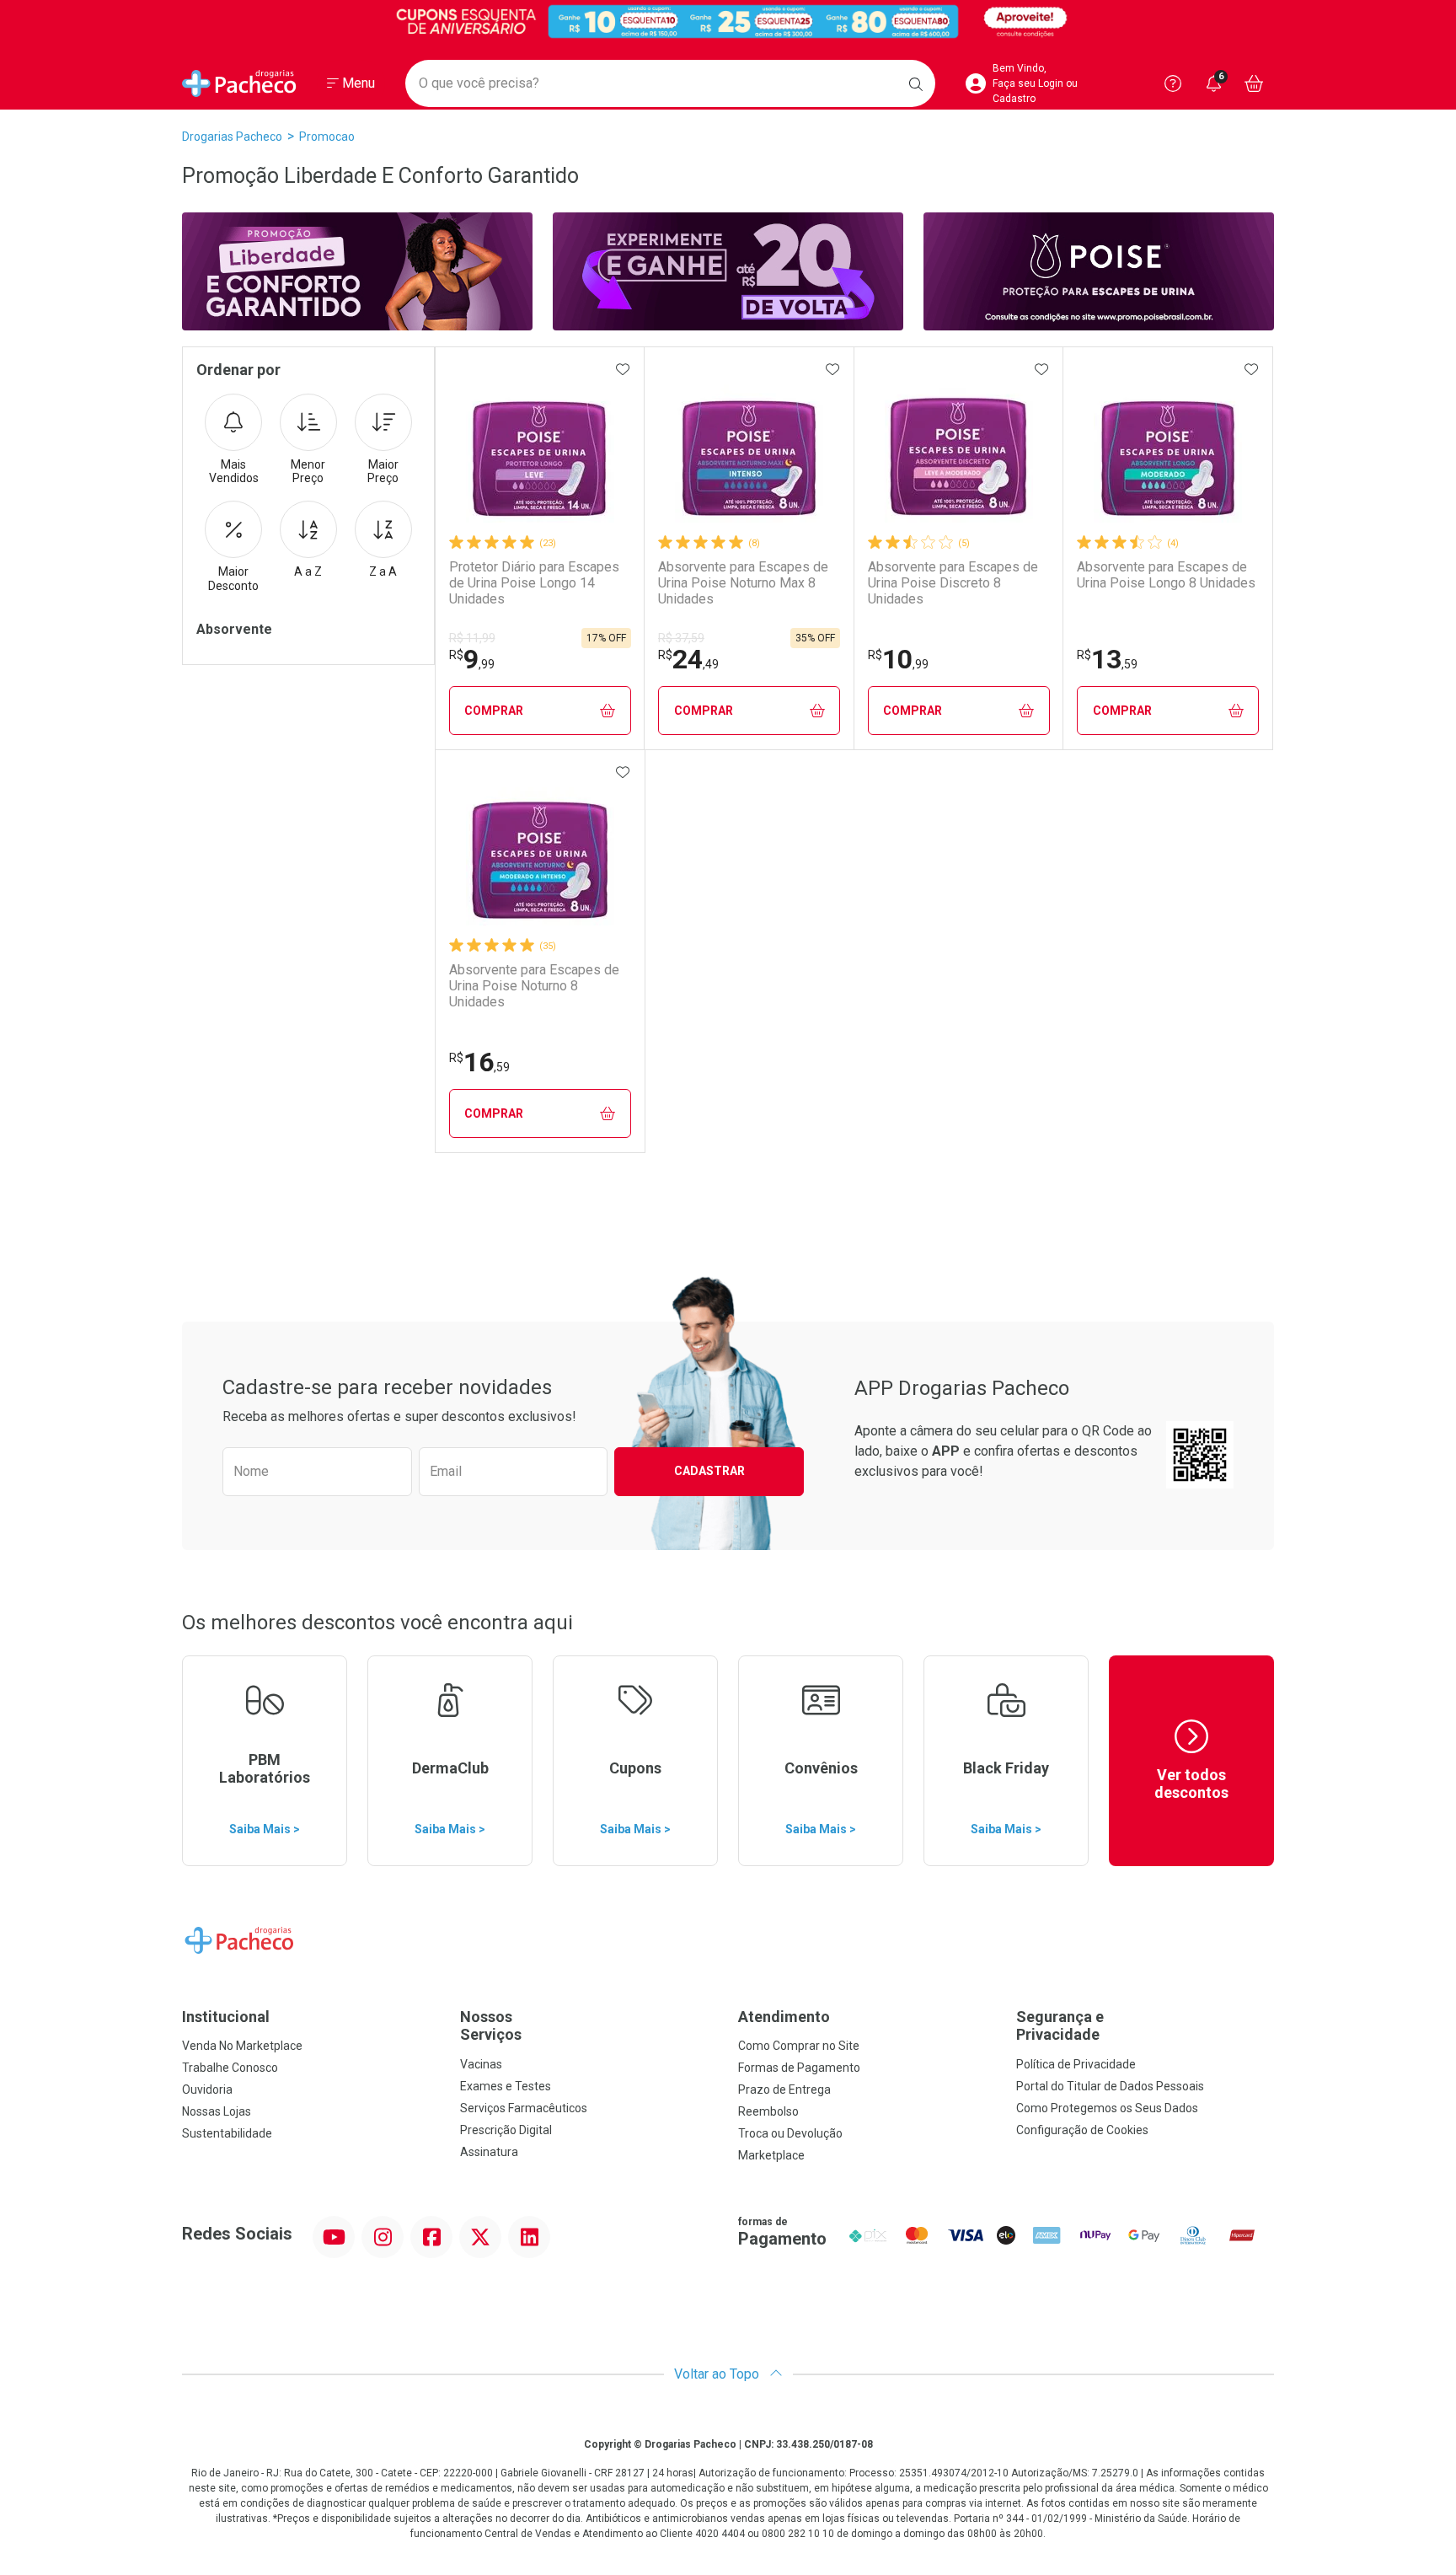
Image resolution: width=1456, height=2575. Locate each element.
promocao (327, 137)
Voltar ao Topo (718, 2374)
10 (898, 659)
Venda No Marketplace (242, 2046)
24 (688, 659)
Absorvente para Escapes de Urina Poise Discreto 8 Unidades (953, 583)
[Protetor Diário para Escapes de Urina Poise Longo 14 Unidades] (540, 448)
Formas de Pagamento (799, 2068)
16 (479, 1062)
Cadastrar (709, 1471)
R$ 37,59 (681, 638)
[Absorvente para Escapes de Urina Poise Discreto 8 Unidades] (959, 448)
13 (1107, 659)
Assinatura (489, 2152)
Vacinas (481, 2064)
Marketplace (771, 2155)
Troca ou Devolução (790, 2133)
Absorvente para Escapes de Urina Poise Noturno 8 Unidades (534, 986)
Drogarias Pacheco (232, 137)
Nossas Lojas (217, 2111)
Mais (234, 472)
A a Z (308, 571)
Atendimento (784, 2017)
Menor (308, 472)
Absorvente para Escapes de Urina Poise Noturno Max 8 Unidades (743, 583)
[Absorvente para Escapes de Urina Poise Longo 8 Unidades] (1168, 448)
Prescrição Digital (506, 2130)
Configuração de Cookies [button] (1082, 2130)
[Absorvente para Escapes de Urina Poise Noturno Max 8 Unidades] (749, 448)
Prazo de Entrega (784, 2090)
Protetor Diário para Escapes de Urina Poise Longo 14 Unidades (534, 583)
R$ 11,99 (472, 638)
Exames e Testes (506, 2086)
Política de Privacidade (1076, 2064)
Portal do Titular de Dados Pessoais (1110, 2086)
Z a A (383, 571)
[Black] (728, 21)
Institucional (226, 2017)
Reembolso (768, 2111)
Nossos (491, 2026)
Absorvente (234, 629)
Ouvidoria (207, 2090)
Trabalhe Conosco (230, 2068)
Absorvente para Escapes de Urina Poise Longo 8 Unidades (1166, 575)
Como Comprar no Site (799, 2046)
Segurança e (1060, 2026)
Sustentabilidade (227, 2133)
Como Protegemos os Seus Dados (1107, 2108)
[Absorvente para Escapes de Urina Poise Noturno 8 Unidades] (540, 851)
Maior (383, 472)
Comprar (494, 711)
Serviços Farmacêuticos (524, 2108)
